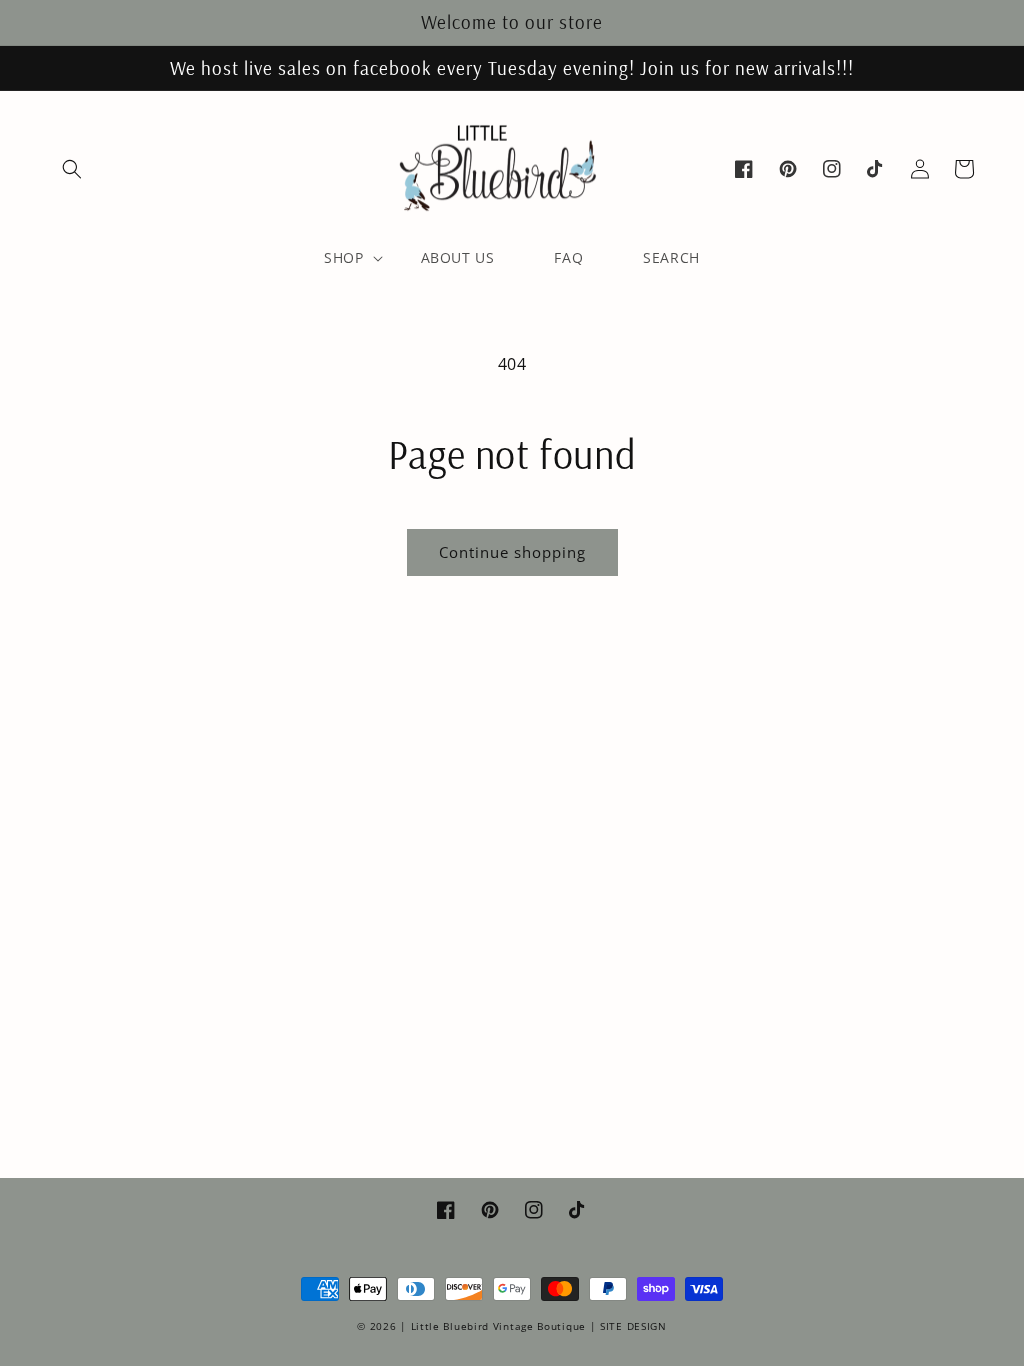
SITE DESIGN (633, 1326)
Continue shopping (512, 552)
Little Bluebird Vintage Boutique (498, 1326)
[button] (72, 169)
